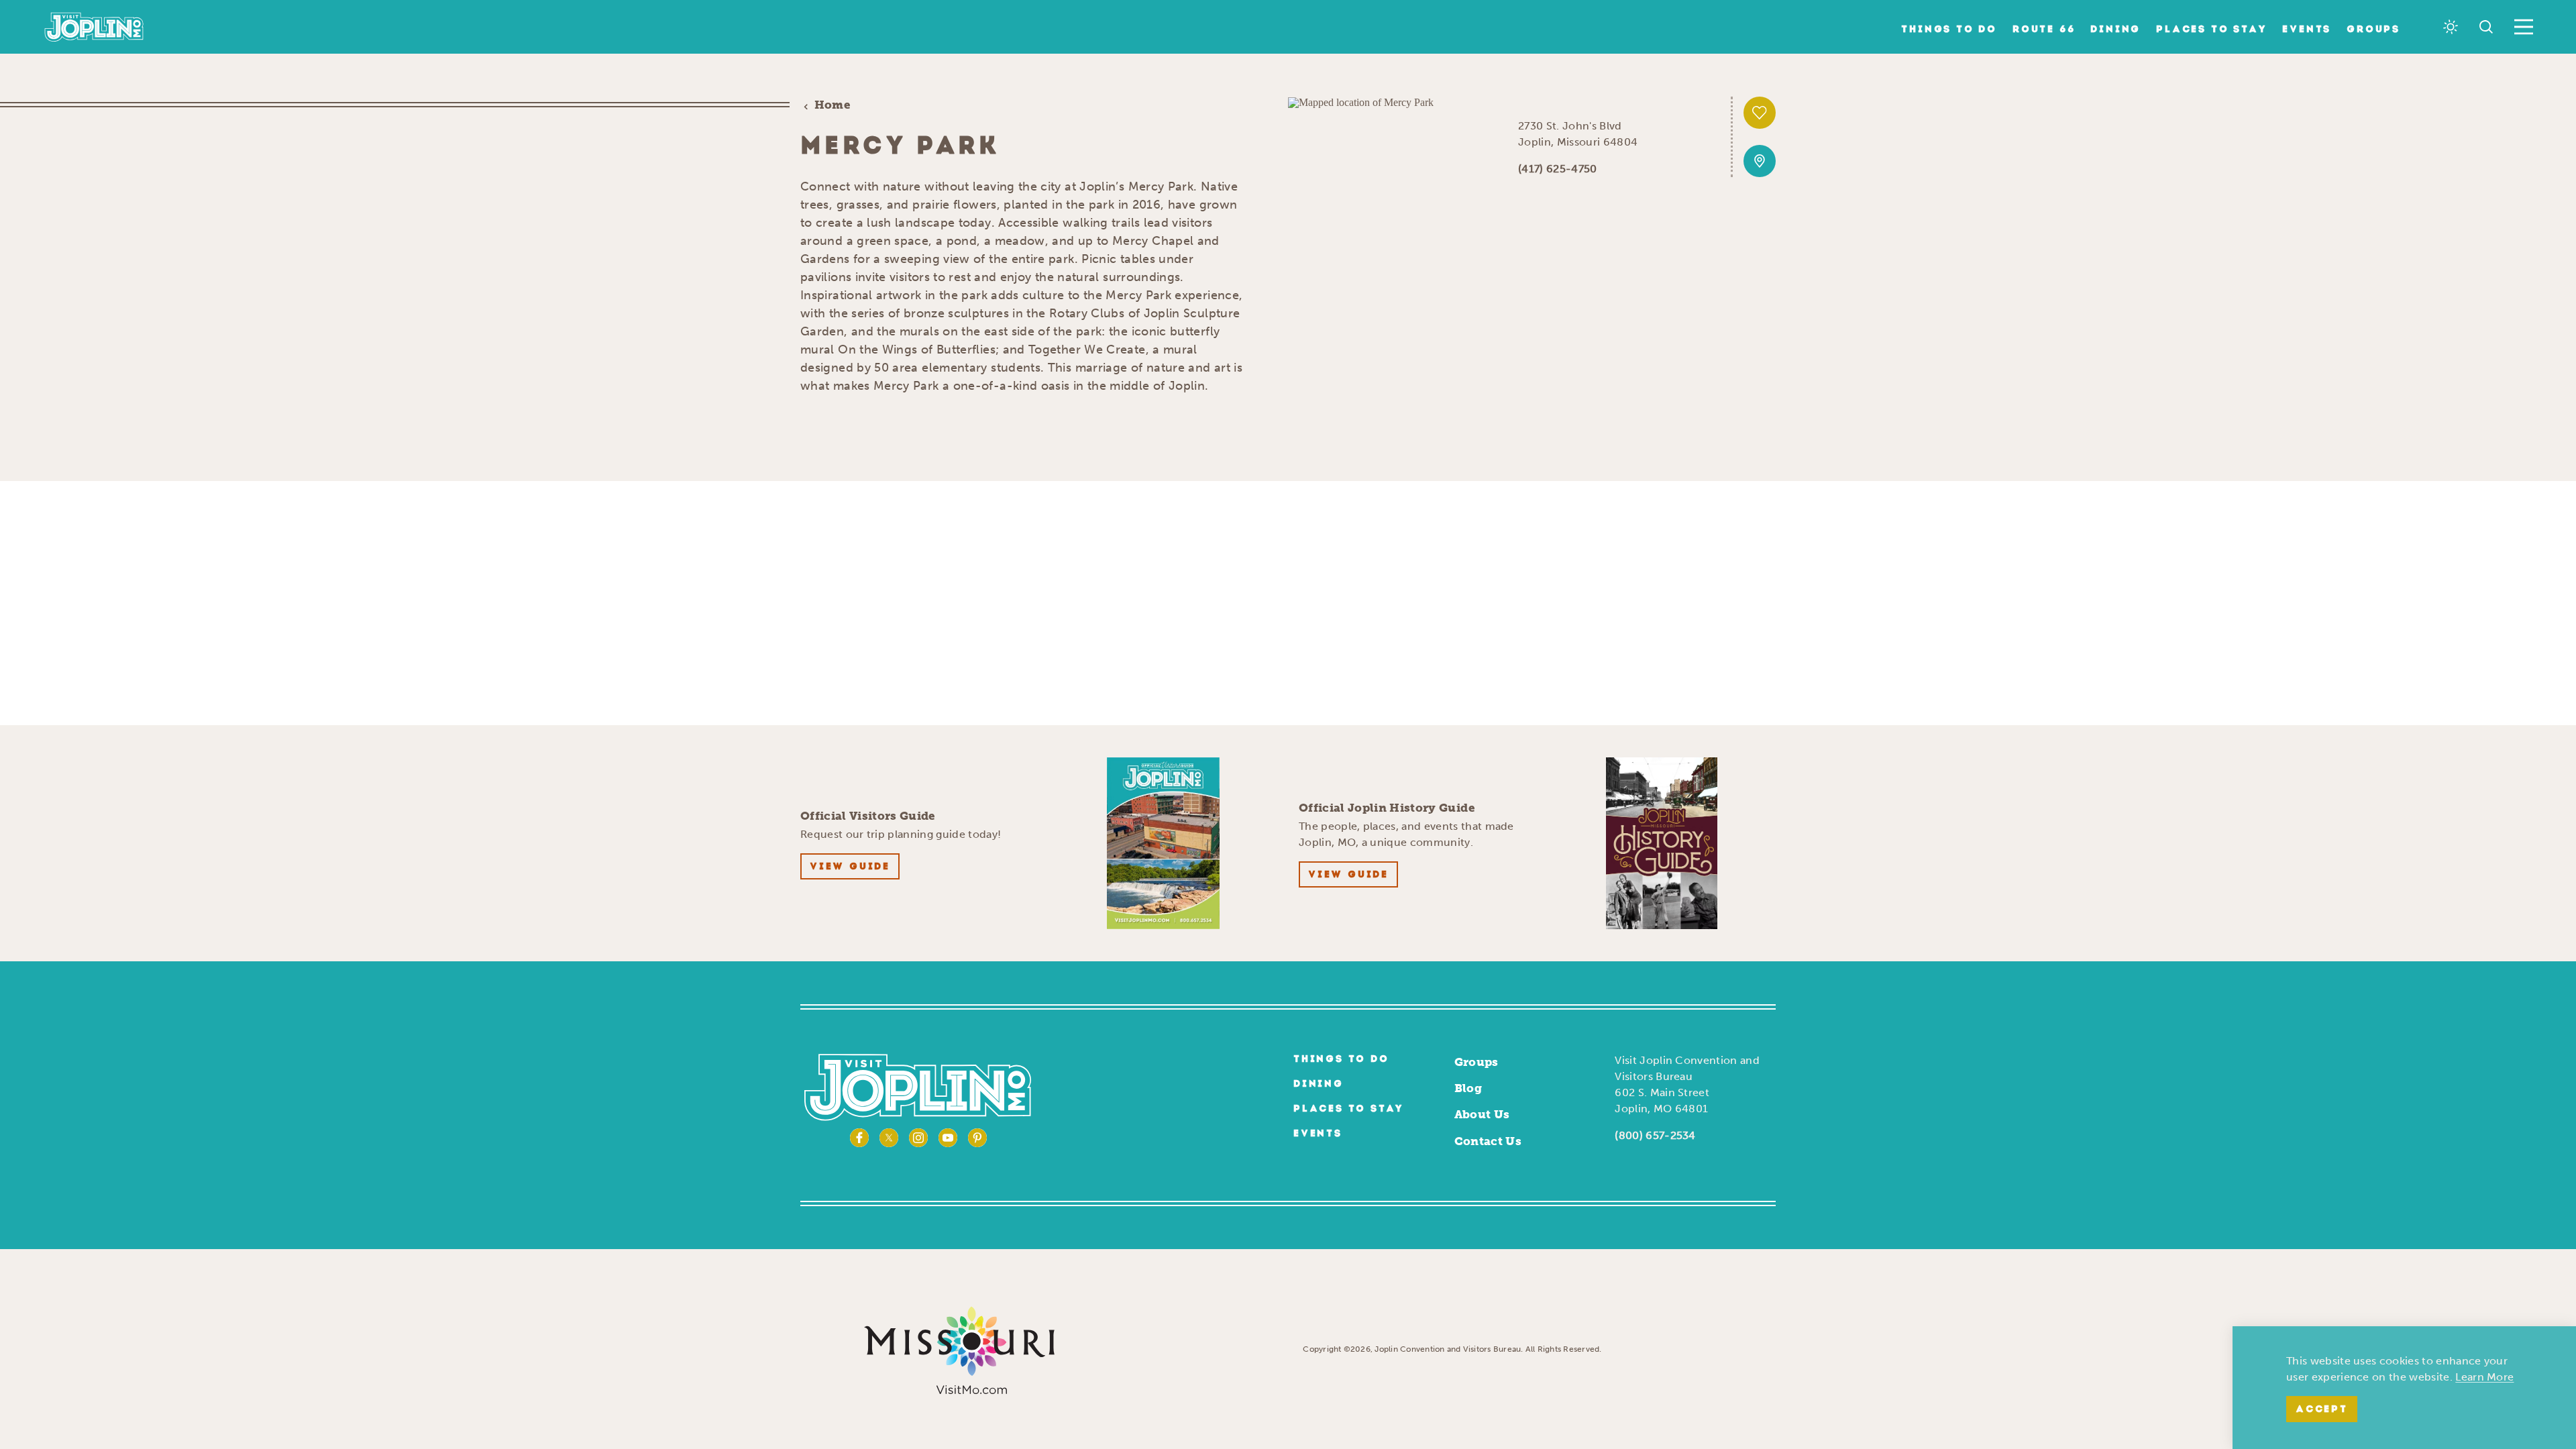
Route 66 (2044, 30)
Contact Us (1488, 1141)
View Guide (850, 867)
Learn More (2484, 1377)
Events (2307, 30)
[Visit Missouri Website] (959, 1349)
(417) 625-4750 (1557, 169)
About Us (1482, 1114)
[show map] (1760, 161)
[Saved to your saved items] (1760, 113)
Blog (1468, 1088)
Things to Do (1949, 30)
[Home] (94, 27)
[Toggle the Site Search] (2486, 27)
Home (833, 105)
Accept (2322, 1410)
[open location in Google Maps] (1361, 102)
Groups (2373, 30)
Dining (2115, 30)
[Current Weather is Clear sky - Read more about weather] (2451, 27)
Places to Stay (2211, 30)
